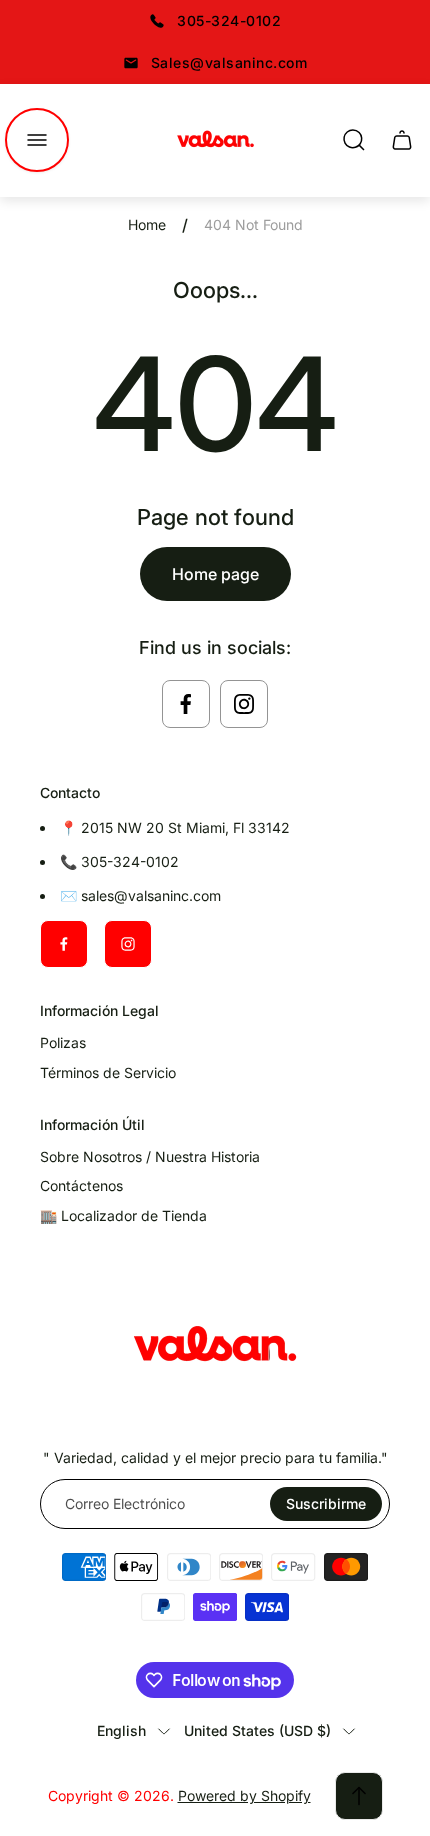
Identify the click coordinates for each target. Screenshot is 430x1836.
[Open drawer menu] (37, 140)
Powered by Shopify (244, 1795)
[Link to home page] (215, 1347)
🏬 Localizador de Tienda (123, 1215)
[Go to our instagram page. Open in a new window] (244, 704)
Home (147, 224)
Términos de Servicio (108, 1072)
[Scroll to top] (359, 1796)
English (121, 1730)
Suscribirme (326, 1503)
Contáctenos (81, 1185)
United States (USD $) (257, 1730)
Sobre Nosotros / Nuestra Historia (150, 1156)
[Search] (354, 140)
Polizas (63, 1042)
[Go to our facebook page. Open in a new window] (186, 704)
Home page (215, 574)
